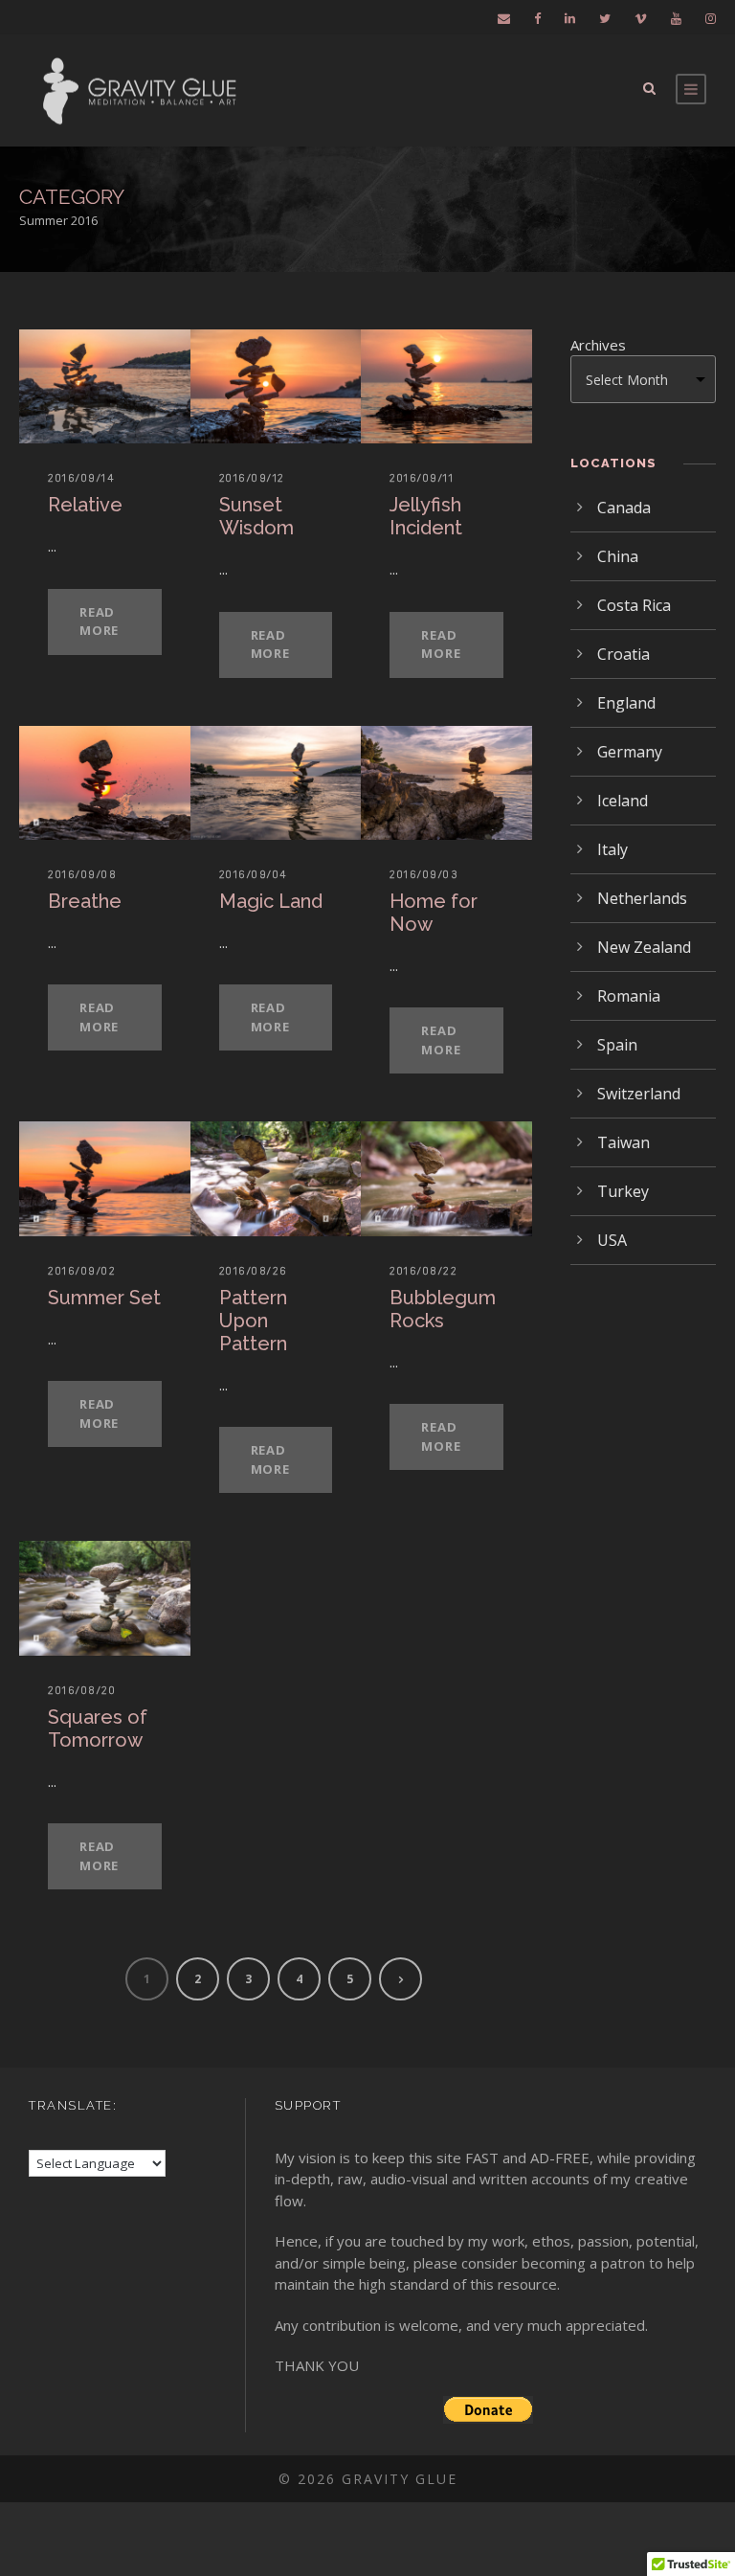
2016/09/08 (82, 874)
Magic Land (271, 901)
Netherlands (642, 898)
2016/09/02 (82, 1271)
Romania (629, 996)
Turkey (623, 1191)
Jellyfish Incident (426, 516)
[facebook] (537, 18)
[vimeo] (641, 18)
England (626, 703)
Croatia (624, 654)
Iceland (623, 801)
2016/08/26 (254, 1271)
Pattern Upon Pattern (253, 1321)
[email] (504, 18)
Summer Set (104, 1298)
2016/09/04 (254, 874)
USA (612, 1240)
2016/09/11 (422, 478)
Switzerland (639, 1094)
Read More (99, 621)
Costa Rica (634, 605)
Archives (598, 345)
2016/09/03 (424, 874)
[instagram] (711, 18)
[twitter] (605, 18)
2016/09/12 (252, 478)
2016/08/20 (82, 1690)
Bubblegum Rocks (443, 1309)
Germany (630, 752)
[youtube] (676, 18)
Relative (85, 505)
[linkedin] (570, 18)
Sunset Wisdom (256, 516)
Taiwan (624, 1142)
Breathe (85, 901)
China (618, 556)
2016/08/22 (423, 1271)
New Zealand (644, 947)
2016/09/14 (81, 478)
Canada (624, 508)
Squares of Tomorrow (98, 1729)
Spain (617, 1045)
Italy (612, 849)
